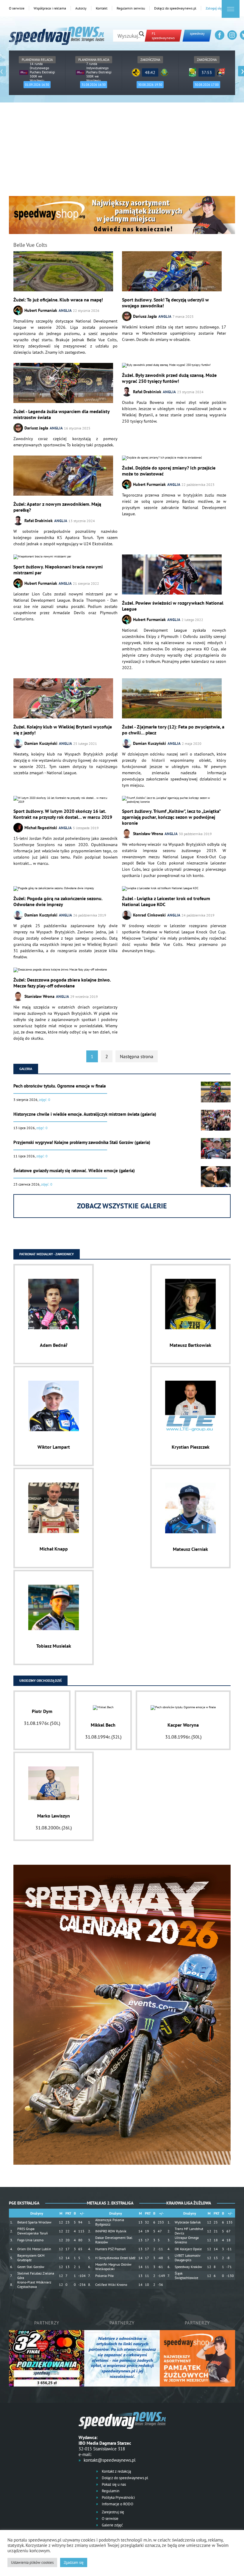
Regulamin (110, 2491)
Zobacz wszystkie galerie (122, 1206)
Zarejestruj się (112, 2512)
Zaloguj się (214, 8)
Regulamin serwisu (131, 8)
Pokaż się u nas (113, 2484)
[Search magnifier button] (142, 34)
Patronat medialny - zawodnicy (47, 1254)
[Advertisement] (122, 151)
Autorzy (81, 8)
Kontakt (102, 8)
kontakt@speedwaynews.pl (110, 2460)
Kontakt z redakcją (116, 2471)
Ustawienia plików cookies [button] (32, 2562)
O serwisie (17, 8)
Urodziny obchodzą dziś (40, 1680)
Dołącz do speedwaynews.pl (175, 8)
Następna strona (137, 1056)
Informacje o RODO (117, 2504)
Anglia (65, 310)
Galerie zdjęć (112, 2525)
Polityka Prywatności (118, 2497)
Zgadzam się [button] (74, 2562)
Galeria (26, 1069)
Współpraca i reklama (50, 8)
